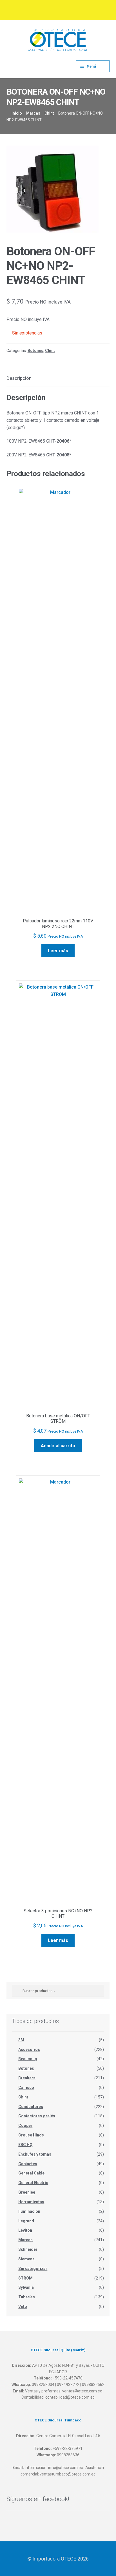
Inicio (17, 113)
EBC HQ (25, 2145)
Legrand (26, 2221)
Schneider (28, 2249)
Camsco (26, 2087)
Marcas (33, 113)
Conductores (31, 2107)
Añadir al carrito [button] (58, 1446)
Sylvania (26, 2287)
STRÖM (25, 2278)
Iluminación (29, 2211)
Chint (49, 113)
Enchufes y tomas (35, 2154)
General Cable (31, 2173)
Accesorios (29, 2049)
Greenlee (27, 2192)
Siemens (26, 2259)
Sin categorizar (33, 2269)
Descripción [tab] (19, 378)
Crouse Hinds (31, 2135)
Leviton (25, 2230)
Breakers (27, 2078)
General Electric (33, 2183)
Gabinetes (28, 2164)
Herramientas (31, 2202)
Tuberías (27, 2297)
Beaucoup (28, 2059)
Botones (35, 351)
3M (21, 2040)
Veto (23, 2307)
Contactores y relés (37, 2116)
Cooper (25, 2126)
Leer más (58, 951)
